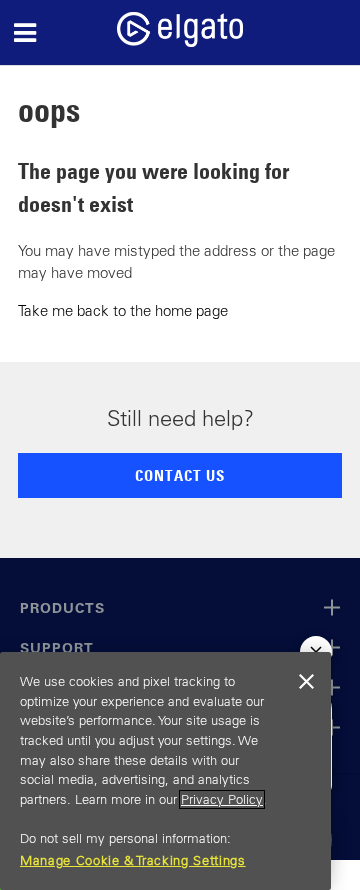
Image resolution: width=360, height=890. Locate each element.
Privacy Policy (222, 799)
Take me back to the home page (123, 310)
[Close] (306, 682)
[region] (165, 771)
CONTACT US (180, 475)
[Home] (180, 41)
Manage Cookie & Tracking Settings (133, 860)
